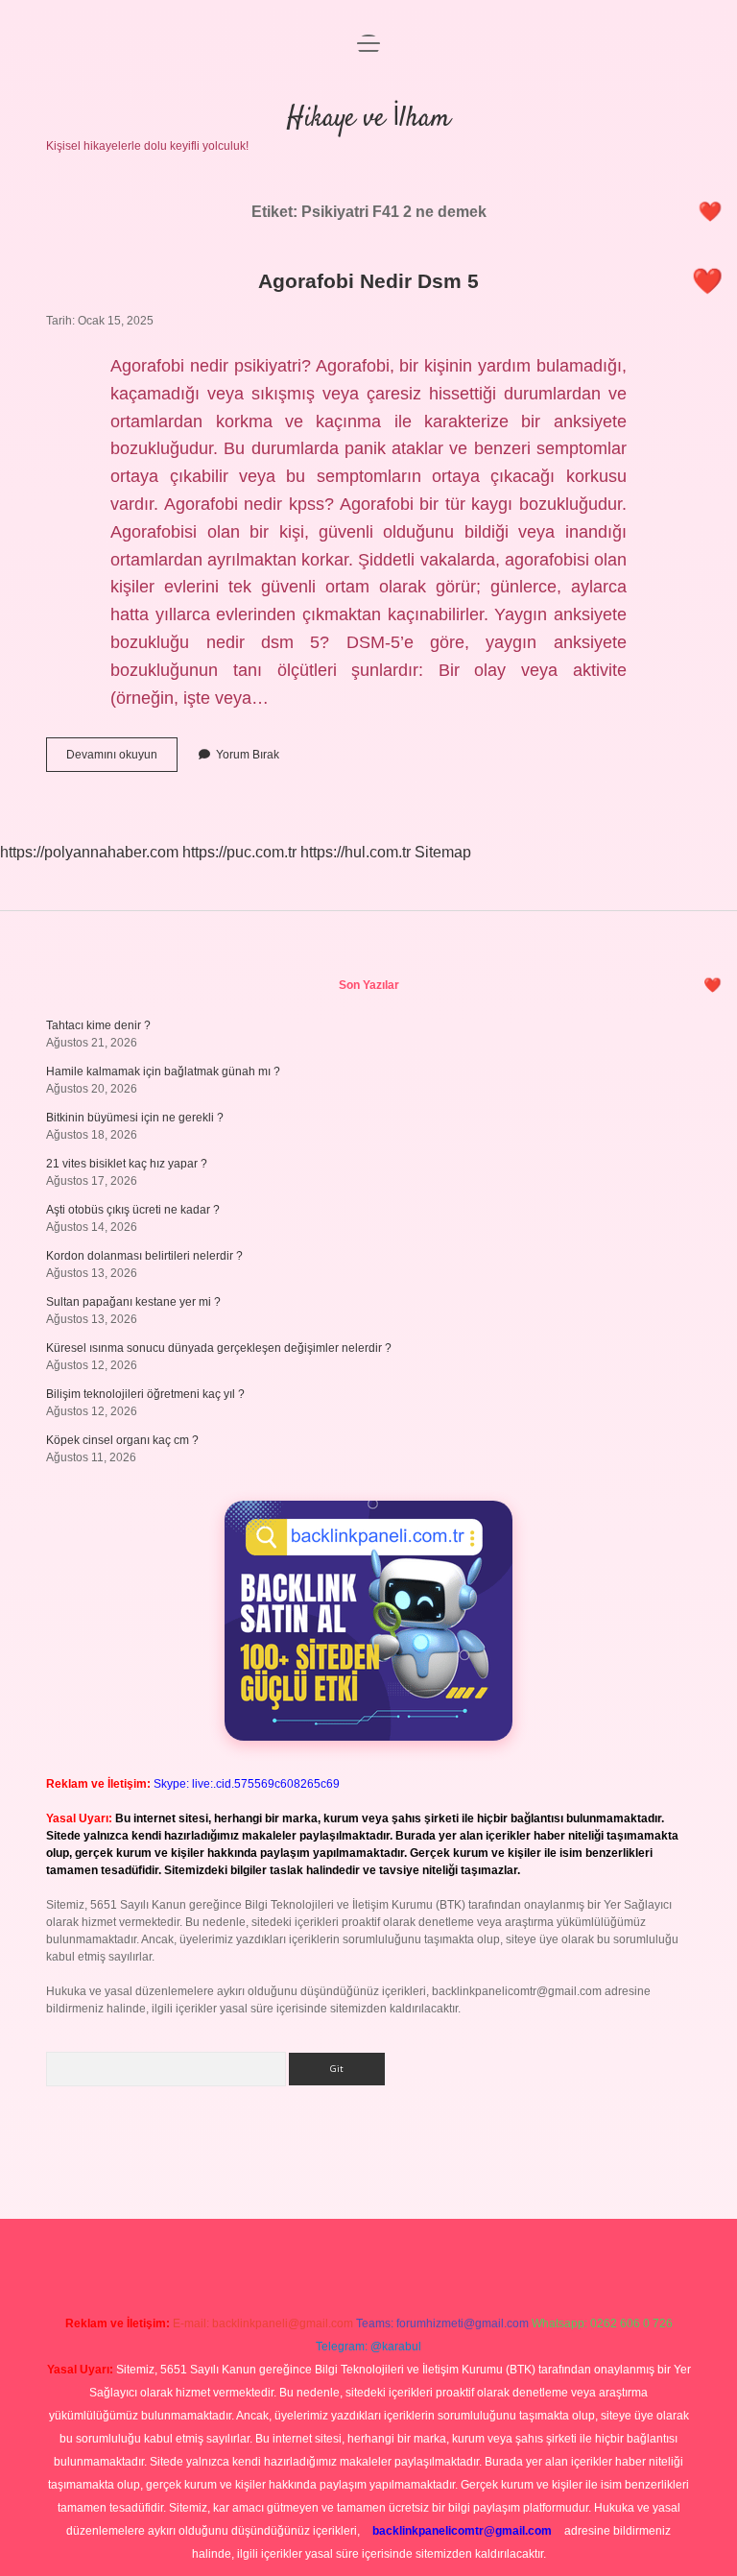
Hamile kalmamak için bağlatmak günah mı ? (163, 1071)
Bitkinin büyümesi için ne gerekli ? (135, 1118)
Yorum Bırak (248, 755)
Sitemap (443, 852)
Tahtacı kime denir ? (98, 1025)
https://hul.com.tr (356, 852)
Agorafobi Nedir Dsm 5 (368, 281)
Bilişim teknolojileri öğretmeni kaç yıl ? (145, 1394)
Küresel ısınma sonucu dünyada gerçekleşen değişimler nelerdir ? (219, 1348)
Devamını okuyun (122, 759)
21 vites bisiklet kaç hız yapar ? (127, 1164)
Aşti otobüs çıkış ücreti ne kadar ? (133, 1210)
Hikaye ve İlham (368, 119)
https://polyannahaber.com (89, 852)
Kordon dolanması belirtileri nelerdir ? (144, 1256)
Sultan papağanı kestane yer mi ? (133, 1302)
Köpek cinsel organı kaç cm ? (122, 1440)
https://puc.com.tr (239, 852)
